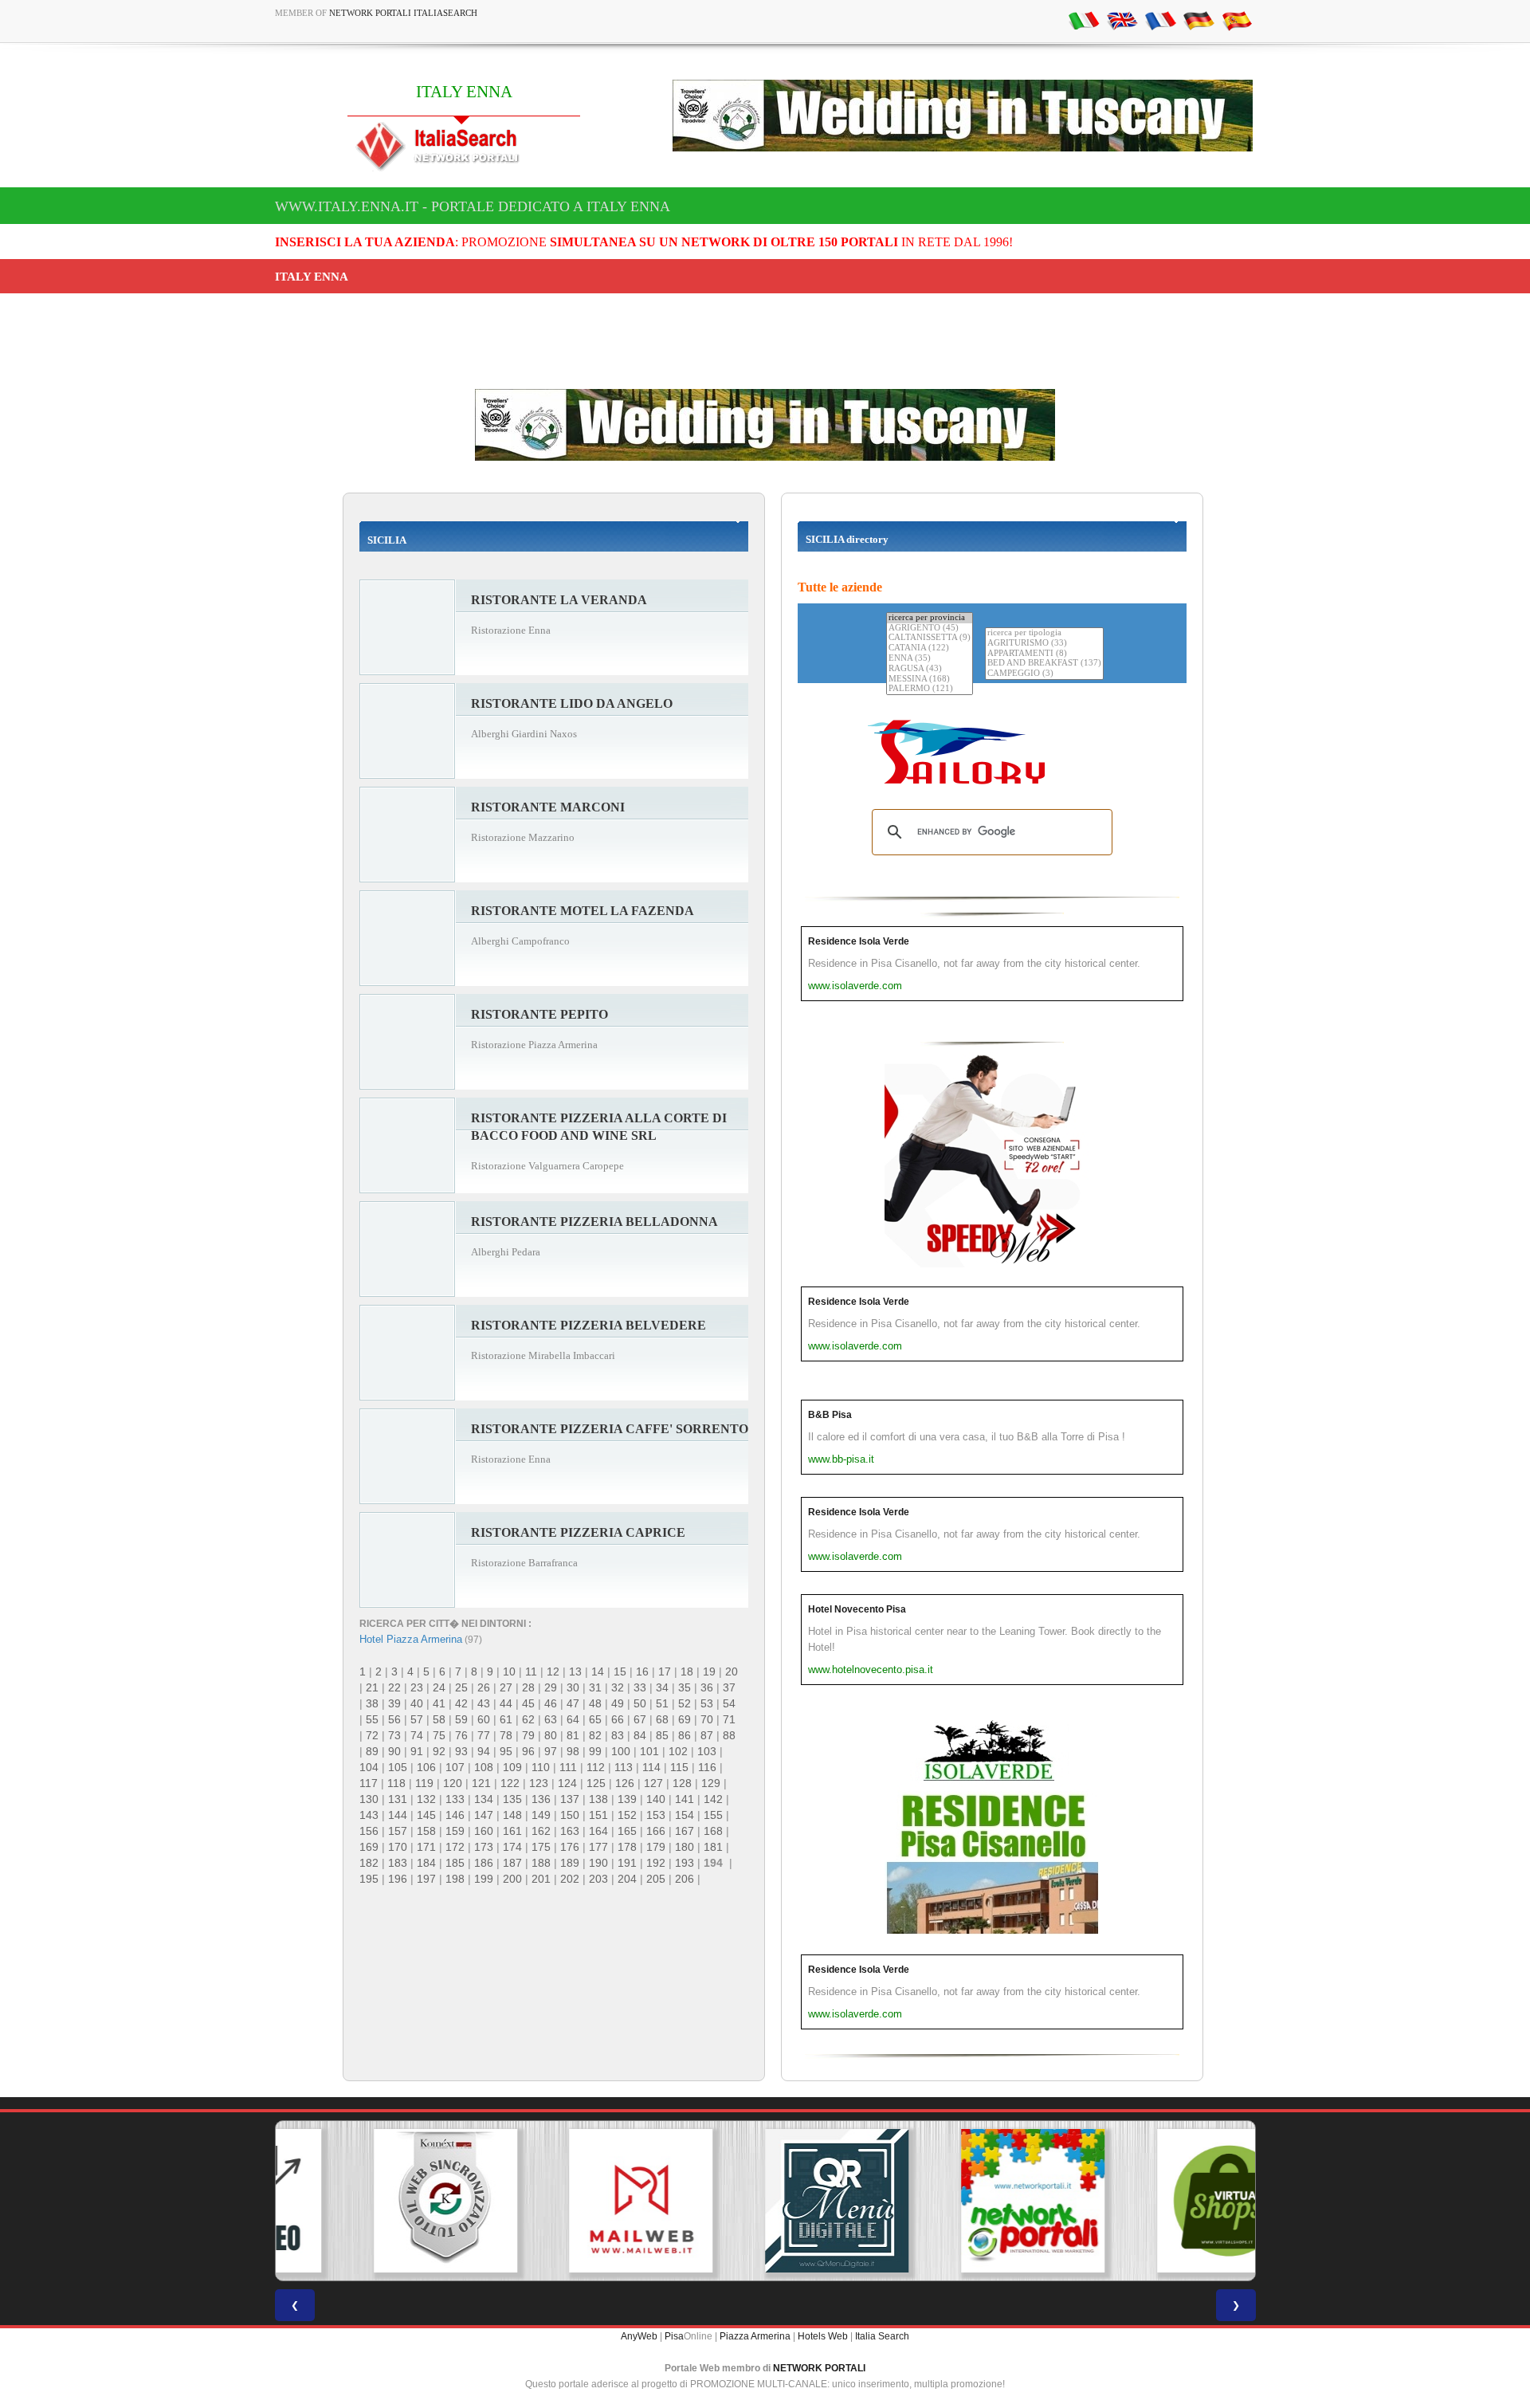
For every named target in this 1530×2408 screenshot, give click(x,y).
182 (369, 1863)
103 (707, 1751)
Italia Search (882, 2336)
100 (621, 1751)
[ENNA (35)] (930, 659)
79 (528, 1735)
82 (595, 1735)
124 (567, 1783)
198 (455, 1879)
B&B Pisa (830, 1415)
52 (685, 1703)
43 (484, 1703)
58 (439, 1719)
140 (656, 1799)
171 (426, 1847)
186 (484, 1863)
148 (512, 1815)
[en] (1122, 20)
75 (439, 1735)
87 (707, 1735)
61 (506, 1719)
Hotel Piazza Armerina (411, 1639)
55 (372, 1719)
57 (417, 1719)
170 (398, 1847)
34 (662, 1687)
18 (687, 1671)
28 (528, 1687)
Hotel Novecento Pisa (857, 1609)
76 (461, 1735)
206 (685, 1879)
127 (653, 1783)
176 (570, 1847)
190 (598, 1863)
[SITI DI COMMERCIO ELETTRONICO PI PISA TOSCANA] (1157, 2201)
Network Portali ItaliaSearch (403, 13)
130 (369, 1799)
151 (598, 1815)
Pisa (674, 2336)
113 (624, 1767)
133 (455, 1799)
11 (531, 1671)
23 (417, 1687)
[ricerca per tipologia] (1044, 633)
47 (573, 1703)
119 (424, 1783)
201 (541, 1879)
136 (541, 1799)
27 (506, 1687)
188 (541, 1863)
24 (439, 1687)
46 (551, 1703)
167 (685, 1831)
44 (506, 1703)
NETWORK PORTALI (819, 2368)
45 (528, 1703)
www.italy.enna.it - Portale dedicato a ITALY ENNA (473, 206)
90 (394, 1751)
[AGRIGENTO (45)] (930, 629)
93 (461, 1751)
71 (729, 1719)
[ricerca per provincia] (930, 618)
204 (627, 1879)
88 (729, 1735)
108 (484, 1767)
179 (656, 1847)
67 (640, 1719)
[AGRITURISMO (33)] (1044, 644)
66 (618, 1719)
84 (640, 1735)
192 (656, 1863)
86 (685, 1735)
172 (455, 1847)
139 (627, 1799)
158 (426, 1831)
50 (640, 1703)
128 (682, 1783)
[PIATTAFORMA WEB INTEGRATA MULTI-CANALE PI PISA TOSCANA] (373, 2201)
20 (732, 1671)
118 (396, 1783)
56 (394, 1719)
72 (372, 1735)
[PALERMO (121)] (930, 689)
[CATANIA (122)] (930, 648)
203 (598, 1879)
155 (713, 1815)
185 (455, 1863)
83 (618, 1735)
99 (595, 1751)
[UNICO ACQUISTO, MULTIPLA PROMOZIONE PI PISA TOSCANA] (961, 2201)
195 (369, 1879)
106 (426, 1767)
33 (640, 1687)
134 (484, 1799)
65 (595, 1719)
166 (656, 1831)
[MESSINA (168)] (930, 680)
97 (551, 1751)
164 (598, 1831)
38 (372, 1703)
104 (369, 1767)
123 (539, 1783)
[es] (1237, 20)
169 (369, 1847)
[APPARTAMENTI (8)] (1044, 654)
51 (662, 1703)
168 (713, 1831)
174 (512, 1847)
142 (713, 1799)
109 (512, 1767)
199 (484, 1879)
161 (512, 1831)
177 (598, 1847)
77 (484, 1735)
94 (484, 1751)
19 (709, 1671)
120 (453, 1783)
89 (372, 1751)
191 (627, 1863)
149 (541, 1815)
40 (417, 1703)
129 (711, 1783)
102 (678, 1751)
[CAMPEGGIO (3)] (1044, 674)
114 (651, 1767)
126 (625, 1783)
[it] (1084, 20)
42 (461, 1703)
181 (713, 1847)
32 (618, 1687)
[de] (1198, 20)
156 (369, 1831)
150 (570, 1815)
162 (541, 1831)
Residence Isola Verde (859, 941)
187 (512, 1863)
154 (685, 1815)
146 (455, 1815)
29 (551, 1687)
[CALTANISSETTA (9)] (930, 638)
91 (417, 1751)
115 (679, 1767)
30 (573, 1687)
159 (455, 1831)
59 (461, 1719)
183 (398, 1863)
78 (506, 1735)
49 (618, 1703)
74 (417, 1735)
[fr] (1160, 20)
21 (372, 1687)
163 (570, 1831)
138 (598, 1799)
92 (439, 1751)
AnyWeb (639, 2336)
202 (570, 1879)
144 (398, 1815)
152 (627, 1815)
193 (685, 1863)
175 (541, 1847)
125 (596, 1783)
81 (573, 1735)
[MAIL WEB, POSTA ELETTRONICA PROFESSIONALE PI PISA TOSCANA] (569, 2201)
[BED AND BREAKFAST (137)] (1044, 664)
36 (707, 1687)
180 (685, 1847)
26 (484, 1687)
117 (369, 1783)
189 (570, 1863)
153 (656, 1815)
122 (510, 1783)
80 (551, 1735)
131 (398, 1799)
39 (394, 1703)
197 (426, 1879)
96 (528, 1751)
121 (481, 1783)
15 (620, 1671)
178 (627, 1847)
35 (685, 1687)
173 (484, 1847)
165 (627, 1831)
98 (573, 1751)
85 (662, 1735)
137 (570, 1799)
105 (398, 1767)
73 (394, 1735)
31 (595, 1687)
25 (461, 1687)
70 (707, 1719)
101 (649, 1751)
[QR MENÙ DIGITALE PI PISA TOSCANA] (765, 2201)
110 (541, 1767)
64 (573, 1719)
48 (595, 1703)
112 (596, 1767)
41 (439, 1703)
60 (484, 1719)
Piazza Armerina (755, 2336)
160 (484, 1831)
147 (484, 1815)
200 (512, 1879)
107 (455, 1767)
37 (729, 1687)
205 (656, 1879)
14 (598, 1671)
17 (665, 1671)
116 (707, 1767)
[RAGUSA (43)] (930, 669)
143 (369, 1815)
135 (512, 1799)
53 (707, 1703)
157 (398, 1831)
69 (685, 1719)
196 (398, 1879)
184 (426, 1863)
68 (662, 1719)
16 (642, 1671)
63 (551, 1719)
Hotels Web (823, 2336)
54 (729, 1703)
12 (553, 1671)
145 (426, 1815)
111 (568, 1767)
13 (575, 1671)
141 (685, 1799)
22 (394, 1687)
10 (509, 1671)
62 (528, 1719)
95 (506, 1751)
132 (426, 1799)
